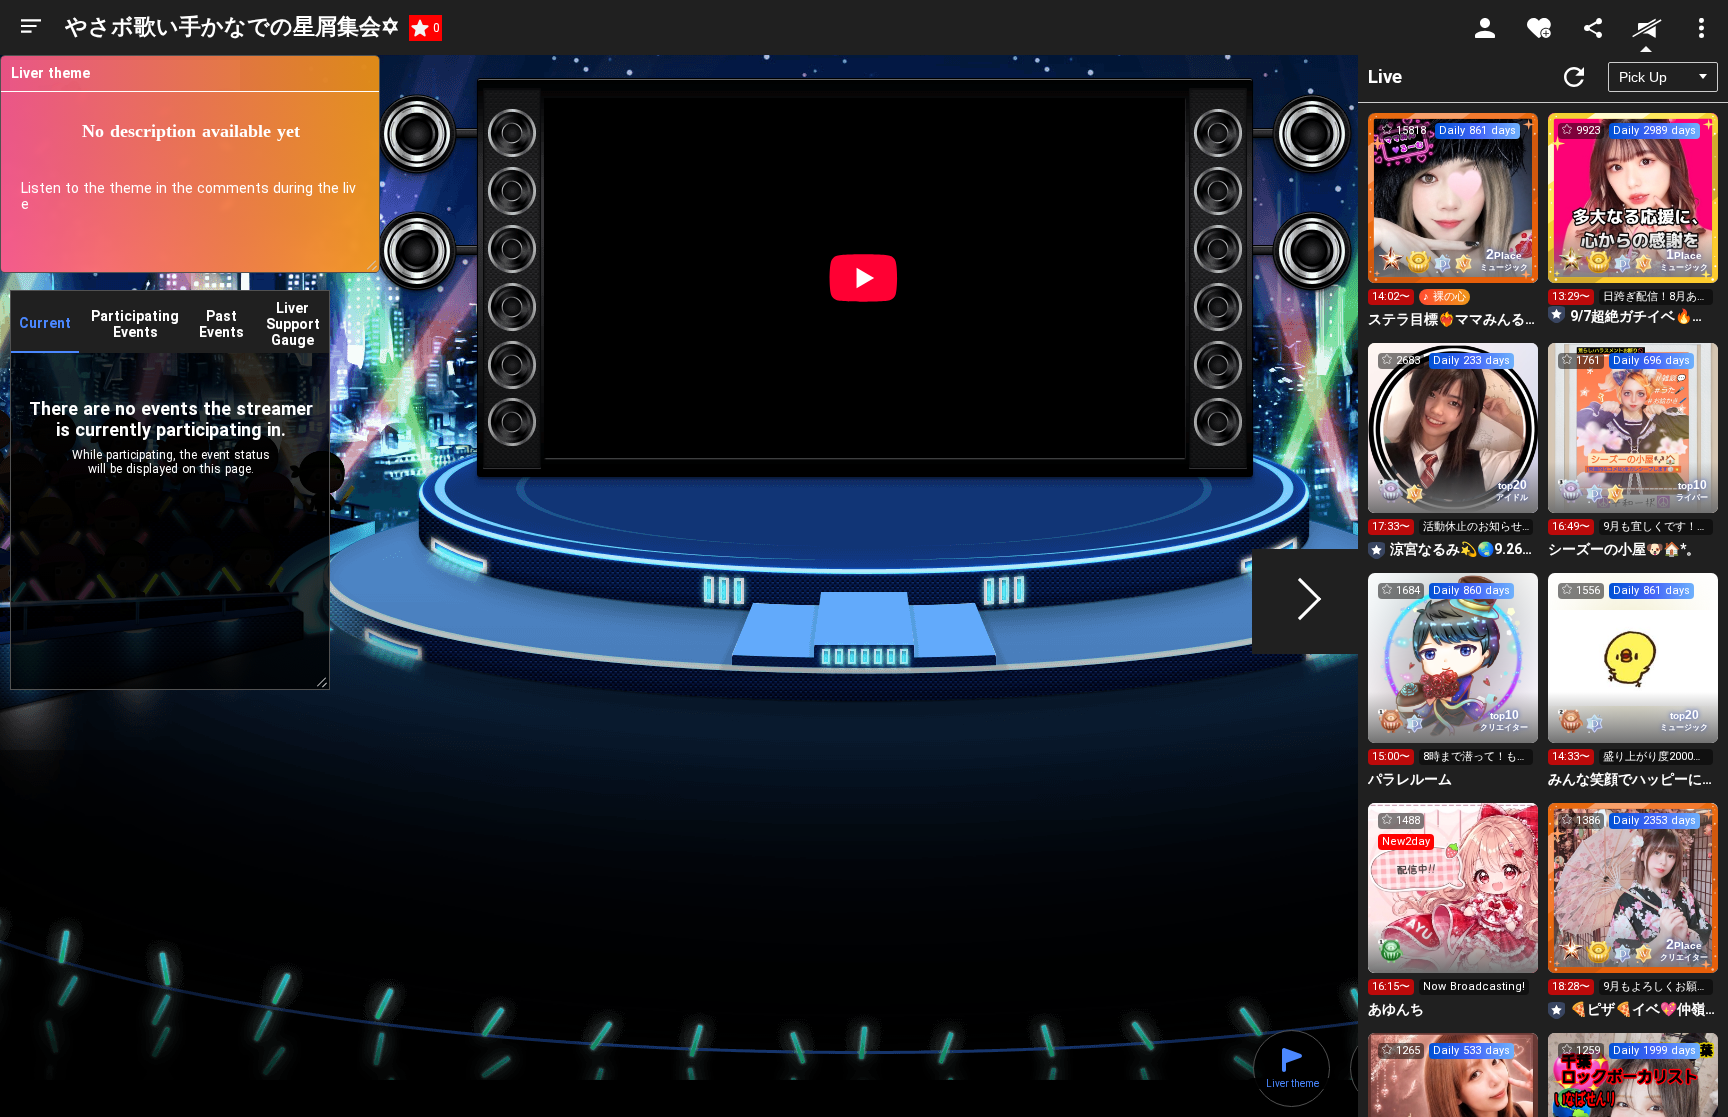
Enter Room (1453, 216)
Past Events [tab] (221, 324)
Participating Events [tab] (135, 324)
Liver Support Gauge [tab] (293, 324)
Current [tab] (45, 323)
